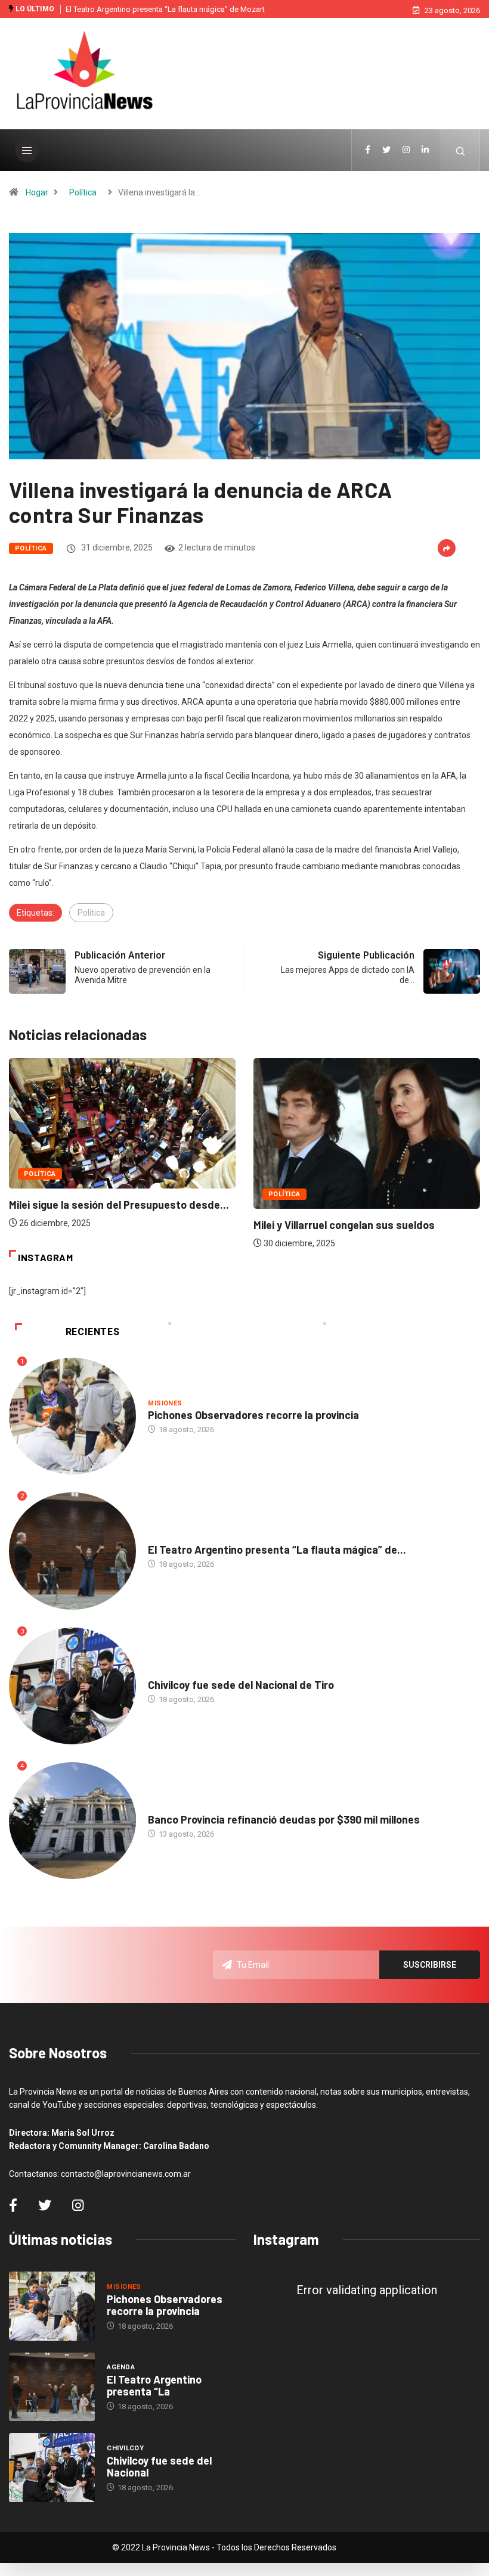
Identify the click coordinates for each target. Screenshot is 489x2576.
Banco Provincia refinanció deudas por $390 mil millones (284, 1819)
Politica (91, 913)
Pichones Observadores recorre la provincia (253, 1415)
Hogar (37, 192)
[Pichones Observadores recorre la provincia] (52, 2306)
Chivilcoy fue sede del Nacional (159, 2466)
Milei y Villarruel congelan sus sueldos (344, 1225)
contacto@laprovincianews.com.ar (126, 2174)
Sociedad (166, 1808)
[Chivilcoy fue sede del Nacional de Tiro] (52, 2468)
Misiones (165, 1403)
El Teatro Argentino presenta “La (154, 2385)
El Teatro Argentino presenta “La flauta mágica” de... (277, 1550)
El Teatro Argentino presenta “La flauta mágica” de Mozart (165, 9)
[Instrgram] (406, 150)
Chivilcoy (166, 1673)
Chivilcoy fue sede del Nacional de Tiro (241, 1685)
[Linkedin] (425, 150)
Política (83, 192)
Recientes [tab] (93, 1332)
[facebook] (368, 150)
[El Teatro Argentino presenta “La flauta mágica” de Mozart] (52, 2387)
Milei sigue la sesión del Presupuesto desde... (119, 1205)
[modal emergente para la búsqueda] (461, 150)
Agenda (162, 1538)
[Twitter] (386, 150)
